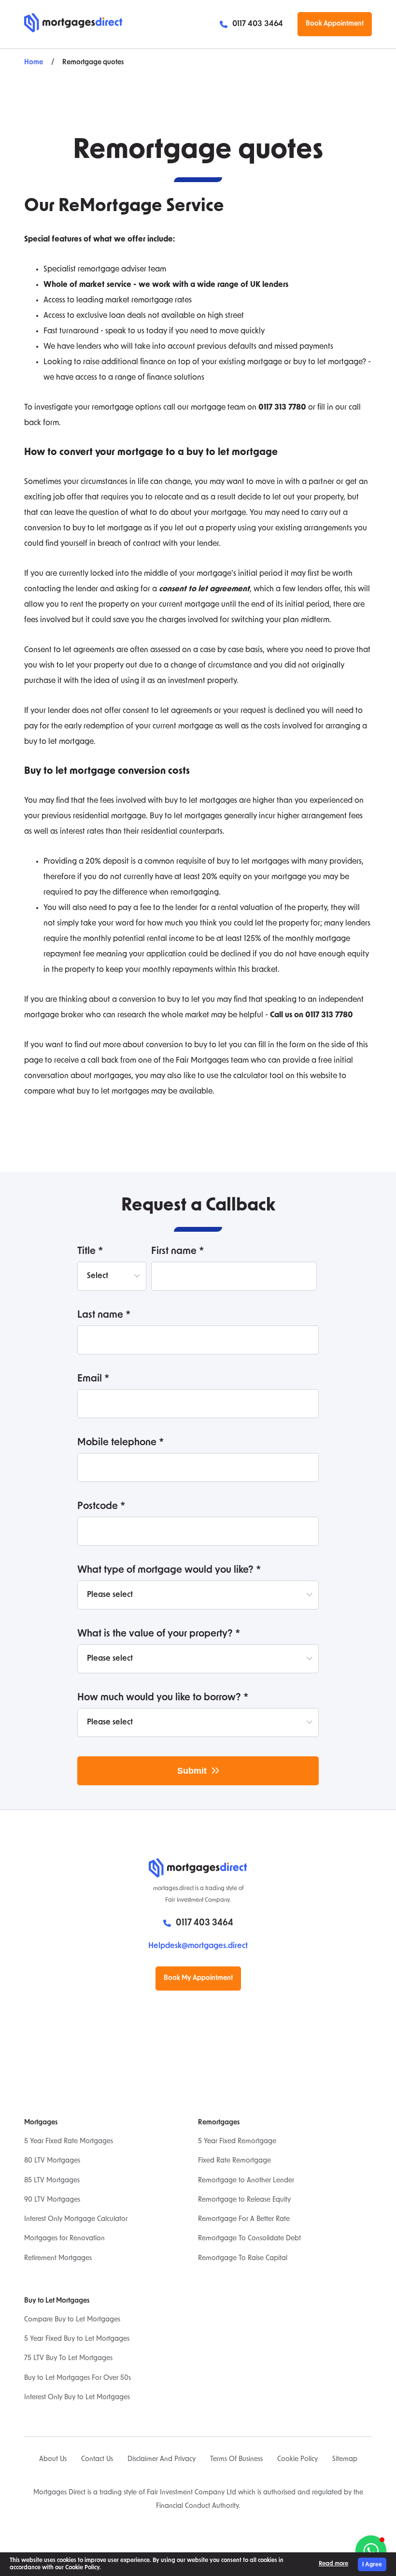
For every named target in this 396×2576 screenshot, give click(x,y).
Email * (93, 1379)
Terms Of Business (236, 2459)
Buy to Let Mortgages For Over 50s (78, 2378)
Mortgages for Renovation (64, 2239)
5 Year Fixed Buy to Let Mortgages (77, 2339)
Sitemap (345, 2459)
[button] (371, 2551)
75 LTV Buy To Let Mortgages (68, 2358)
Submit (192, 1771)
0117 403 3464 (258, 24)
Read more (333, 2564)
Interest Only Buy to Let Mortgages (77, 2398)
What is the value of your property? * (159, 1634)
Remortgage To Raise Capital (243, 2258)
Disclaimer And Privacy (162, 2459)
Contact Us (97, 2459)
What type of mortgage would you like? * (169, 1570)
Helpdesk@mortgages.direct (198, 1946)
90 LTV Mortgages (52, 2200)
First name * (178, 1252)
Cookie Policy (297, 2459)
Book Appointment (335, 24)
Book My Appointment (198, 1978)
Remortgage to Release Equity (244, 2200)
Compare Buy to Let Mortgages (72, 2320)
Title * (90, 1252)
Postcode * (101, 1507)
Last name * (104, 1315)
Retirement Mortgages (58, 2258)
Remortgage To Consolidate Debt (249, 2239)
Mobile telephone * (121, 1443)
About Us (53, 2459)
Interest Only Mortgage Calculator (76, 2219)
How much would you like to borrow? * (163, 1698)
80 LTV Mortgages (52, 2161)
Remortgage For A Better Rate (244, 2219)
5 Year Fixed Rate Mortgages (69, 2142)
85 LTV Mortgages (52, 2181)
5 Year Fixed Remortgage (237, 2142)
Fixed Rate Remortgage (234, 2161)
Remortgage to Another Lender (246, 2181)
